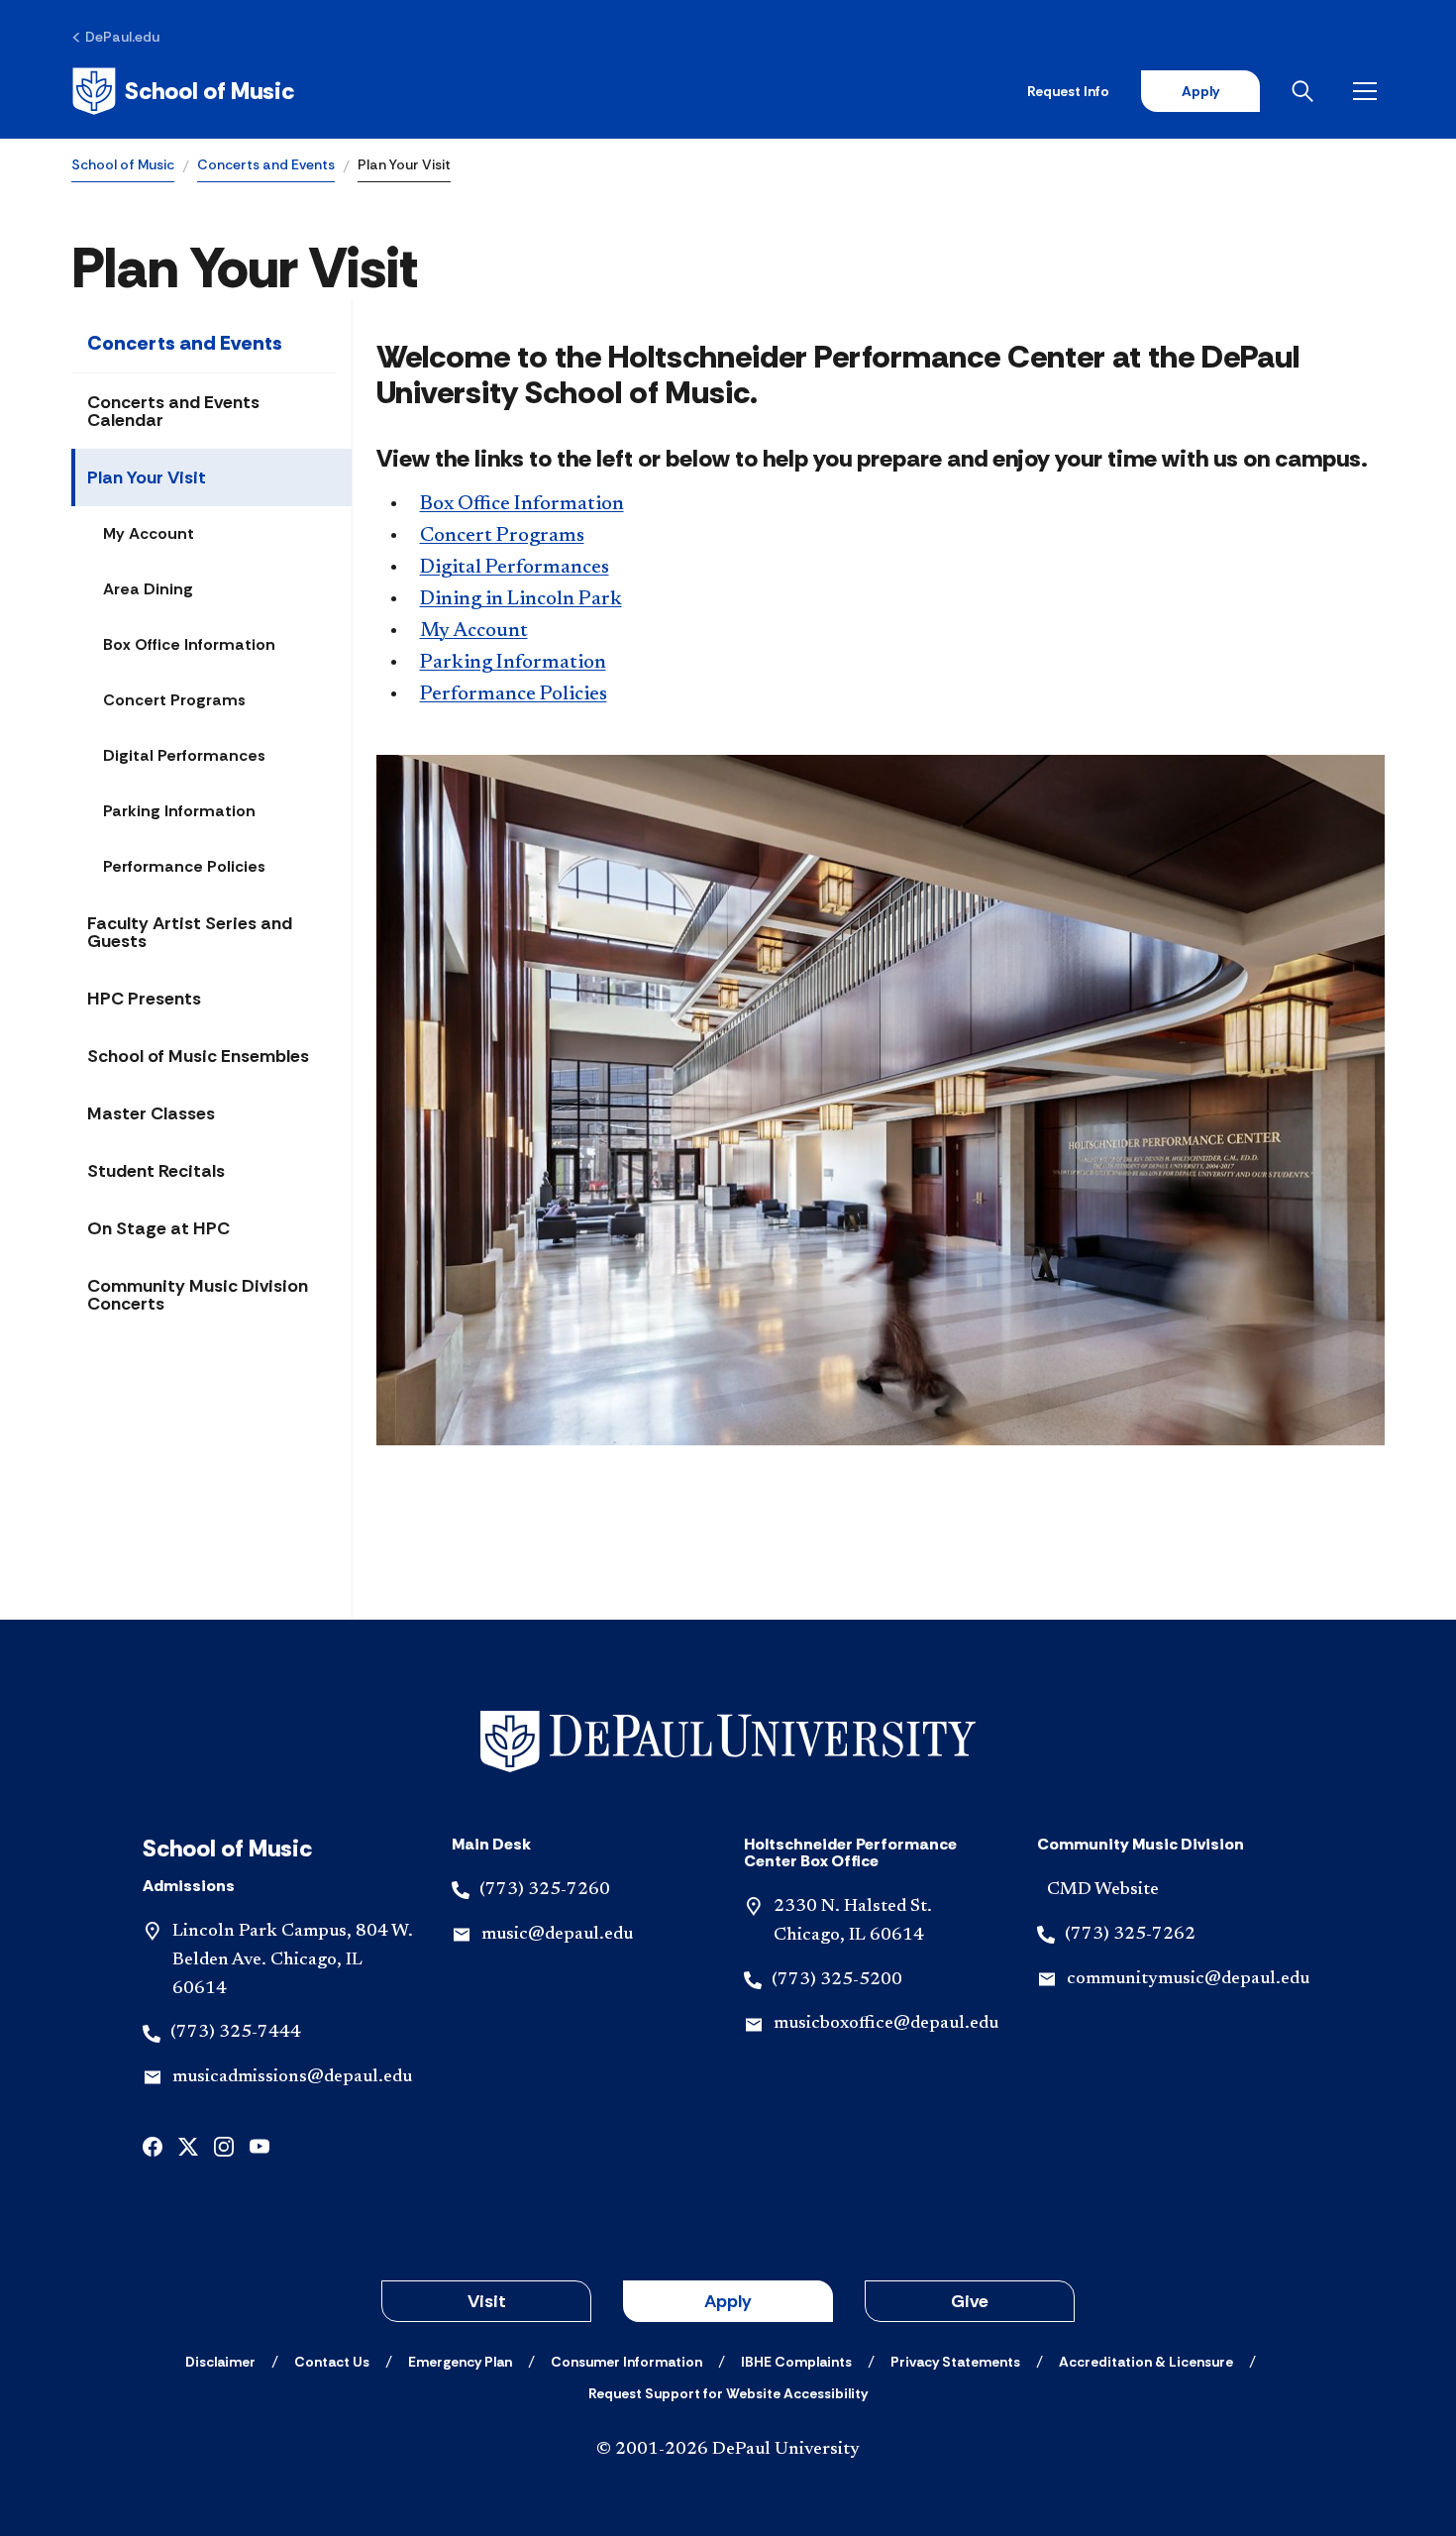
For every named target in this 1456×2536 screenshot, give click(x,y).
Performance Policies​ (514, 694)
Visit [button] (487, 2301)
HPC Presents (144, 999)
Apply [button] (728, 2301)
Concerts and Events (266, 164)
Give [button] (970, 2301)
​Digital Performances (515, 568)
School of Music (123, 164)
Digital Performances (184, 755)
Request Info (1068, 91)
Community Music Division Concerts (198, 1295)
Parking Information (179, 811)
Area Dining (148, 589)
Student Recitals (156, 1171)
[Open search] (1306, 91)
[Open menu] (1369, 91)
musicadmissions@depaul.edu (292, 2077)
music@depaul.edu (557, 1935)
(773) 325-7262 (1130, 1935)
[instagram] (224, 2145)
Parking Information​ (513, 663)
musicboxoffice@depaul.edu (886, 2024)
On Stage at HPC (158, 1228)
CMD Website (1103, 1890)
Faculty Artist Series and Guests (190, 932)
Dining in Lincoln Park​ (521, 599)
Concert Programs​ (502, 536)
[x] (188, 2145)
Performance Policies (184, 866)
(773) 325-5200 (837, 1980)
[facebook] (153, 2145)
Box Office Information (189, 644)
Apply (1200, 91)
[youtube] (260, 2145)
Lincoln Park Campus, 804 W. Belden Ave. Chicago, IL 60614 (293, 1960)
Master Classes (151, 1113)
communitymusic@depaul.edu (1188, 1979)
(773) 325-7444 (236, 2033)
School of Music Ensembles (198, 1056)
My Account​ (474, 631)
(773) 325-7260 (545, 1890)
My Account (149, 533)
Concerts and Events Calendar (173, 411)
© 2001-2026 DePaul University (728, 2450)
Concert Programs (174, 700)
